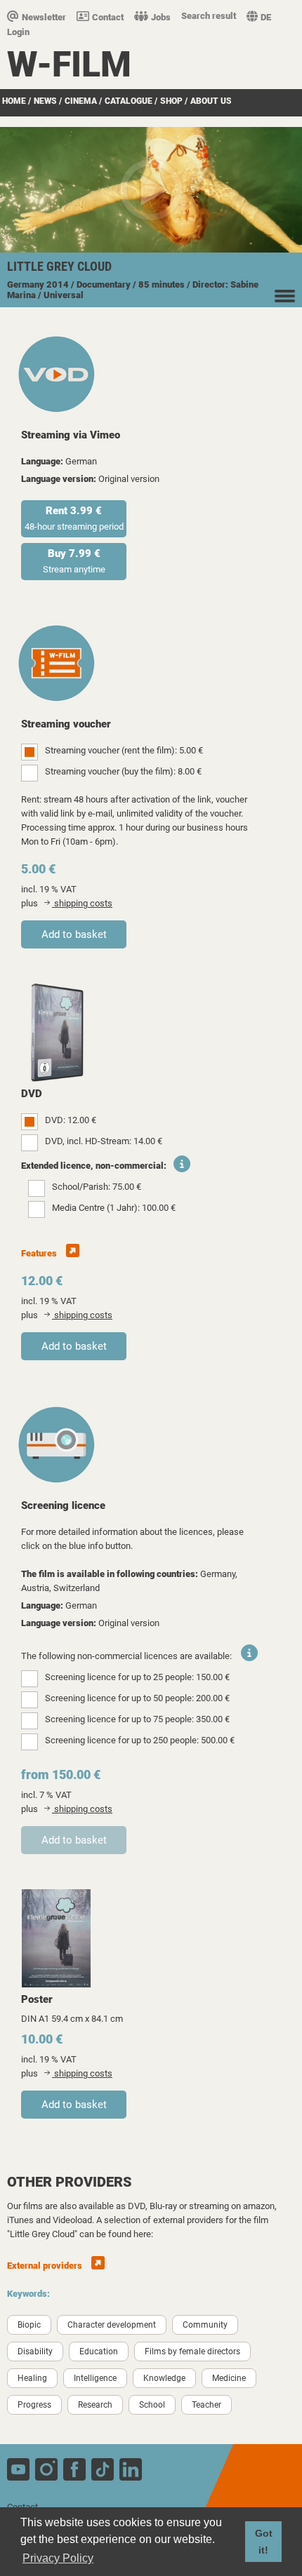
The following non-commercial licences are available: (126, 1656)
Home (14, 101)
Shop (171, 101)
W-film (69, 65)
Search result (209, 16)
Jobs (161, 17)
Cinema (81, 101)
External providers (46, 2266)
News (45, 101)
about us (211, 101)
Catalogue (129, 101)
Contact (108, 17)
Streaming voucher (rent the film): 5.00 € (124, 750)
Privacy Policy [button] (58, 2558)
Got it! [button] (264, 2542)
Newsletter (44, 17)
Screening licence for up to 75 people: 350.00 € (137, 1719)
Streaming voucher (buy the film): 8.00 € (123, 771)
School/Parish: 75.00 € (97, 1187)
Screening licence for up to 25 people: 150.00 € (137, 1677)
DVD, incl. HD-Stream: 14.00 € (104, 1141)
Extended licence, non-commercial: (94, 1166)
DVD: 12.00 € (71, 1120)
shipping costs (82, 903)
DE (266, 17)
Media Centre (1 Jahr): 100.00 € (114, 1208)
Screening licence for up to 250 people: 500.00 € (140, 1740)
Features (40, 1253)
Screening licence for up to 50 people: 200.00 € (137, 1698)
